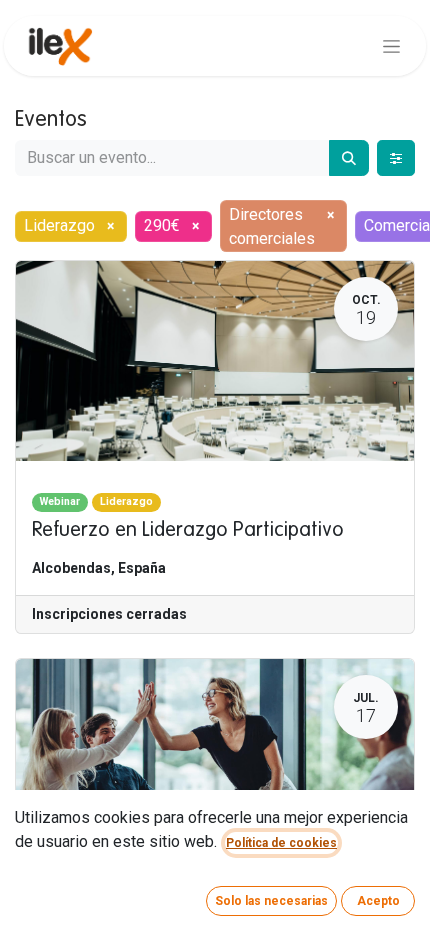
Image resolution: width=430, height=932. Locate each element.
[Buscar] (349, 158)
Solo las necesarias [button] (271, 901)
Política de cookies (281, 843)
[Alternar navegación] (391, 46)
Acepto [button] (378, 901)
